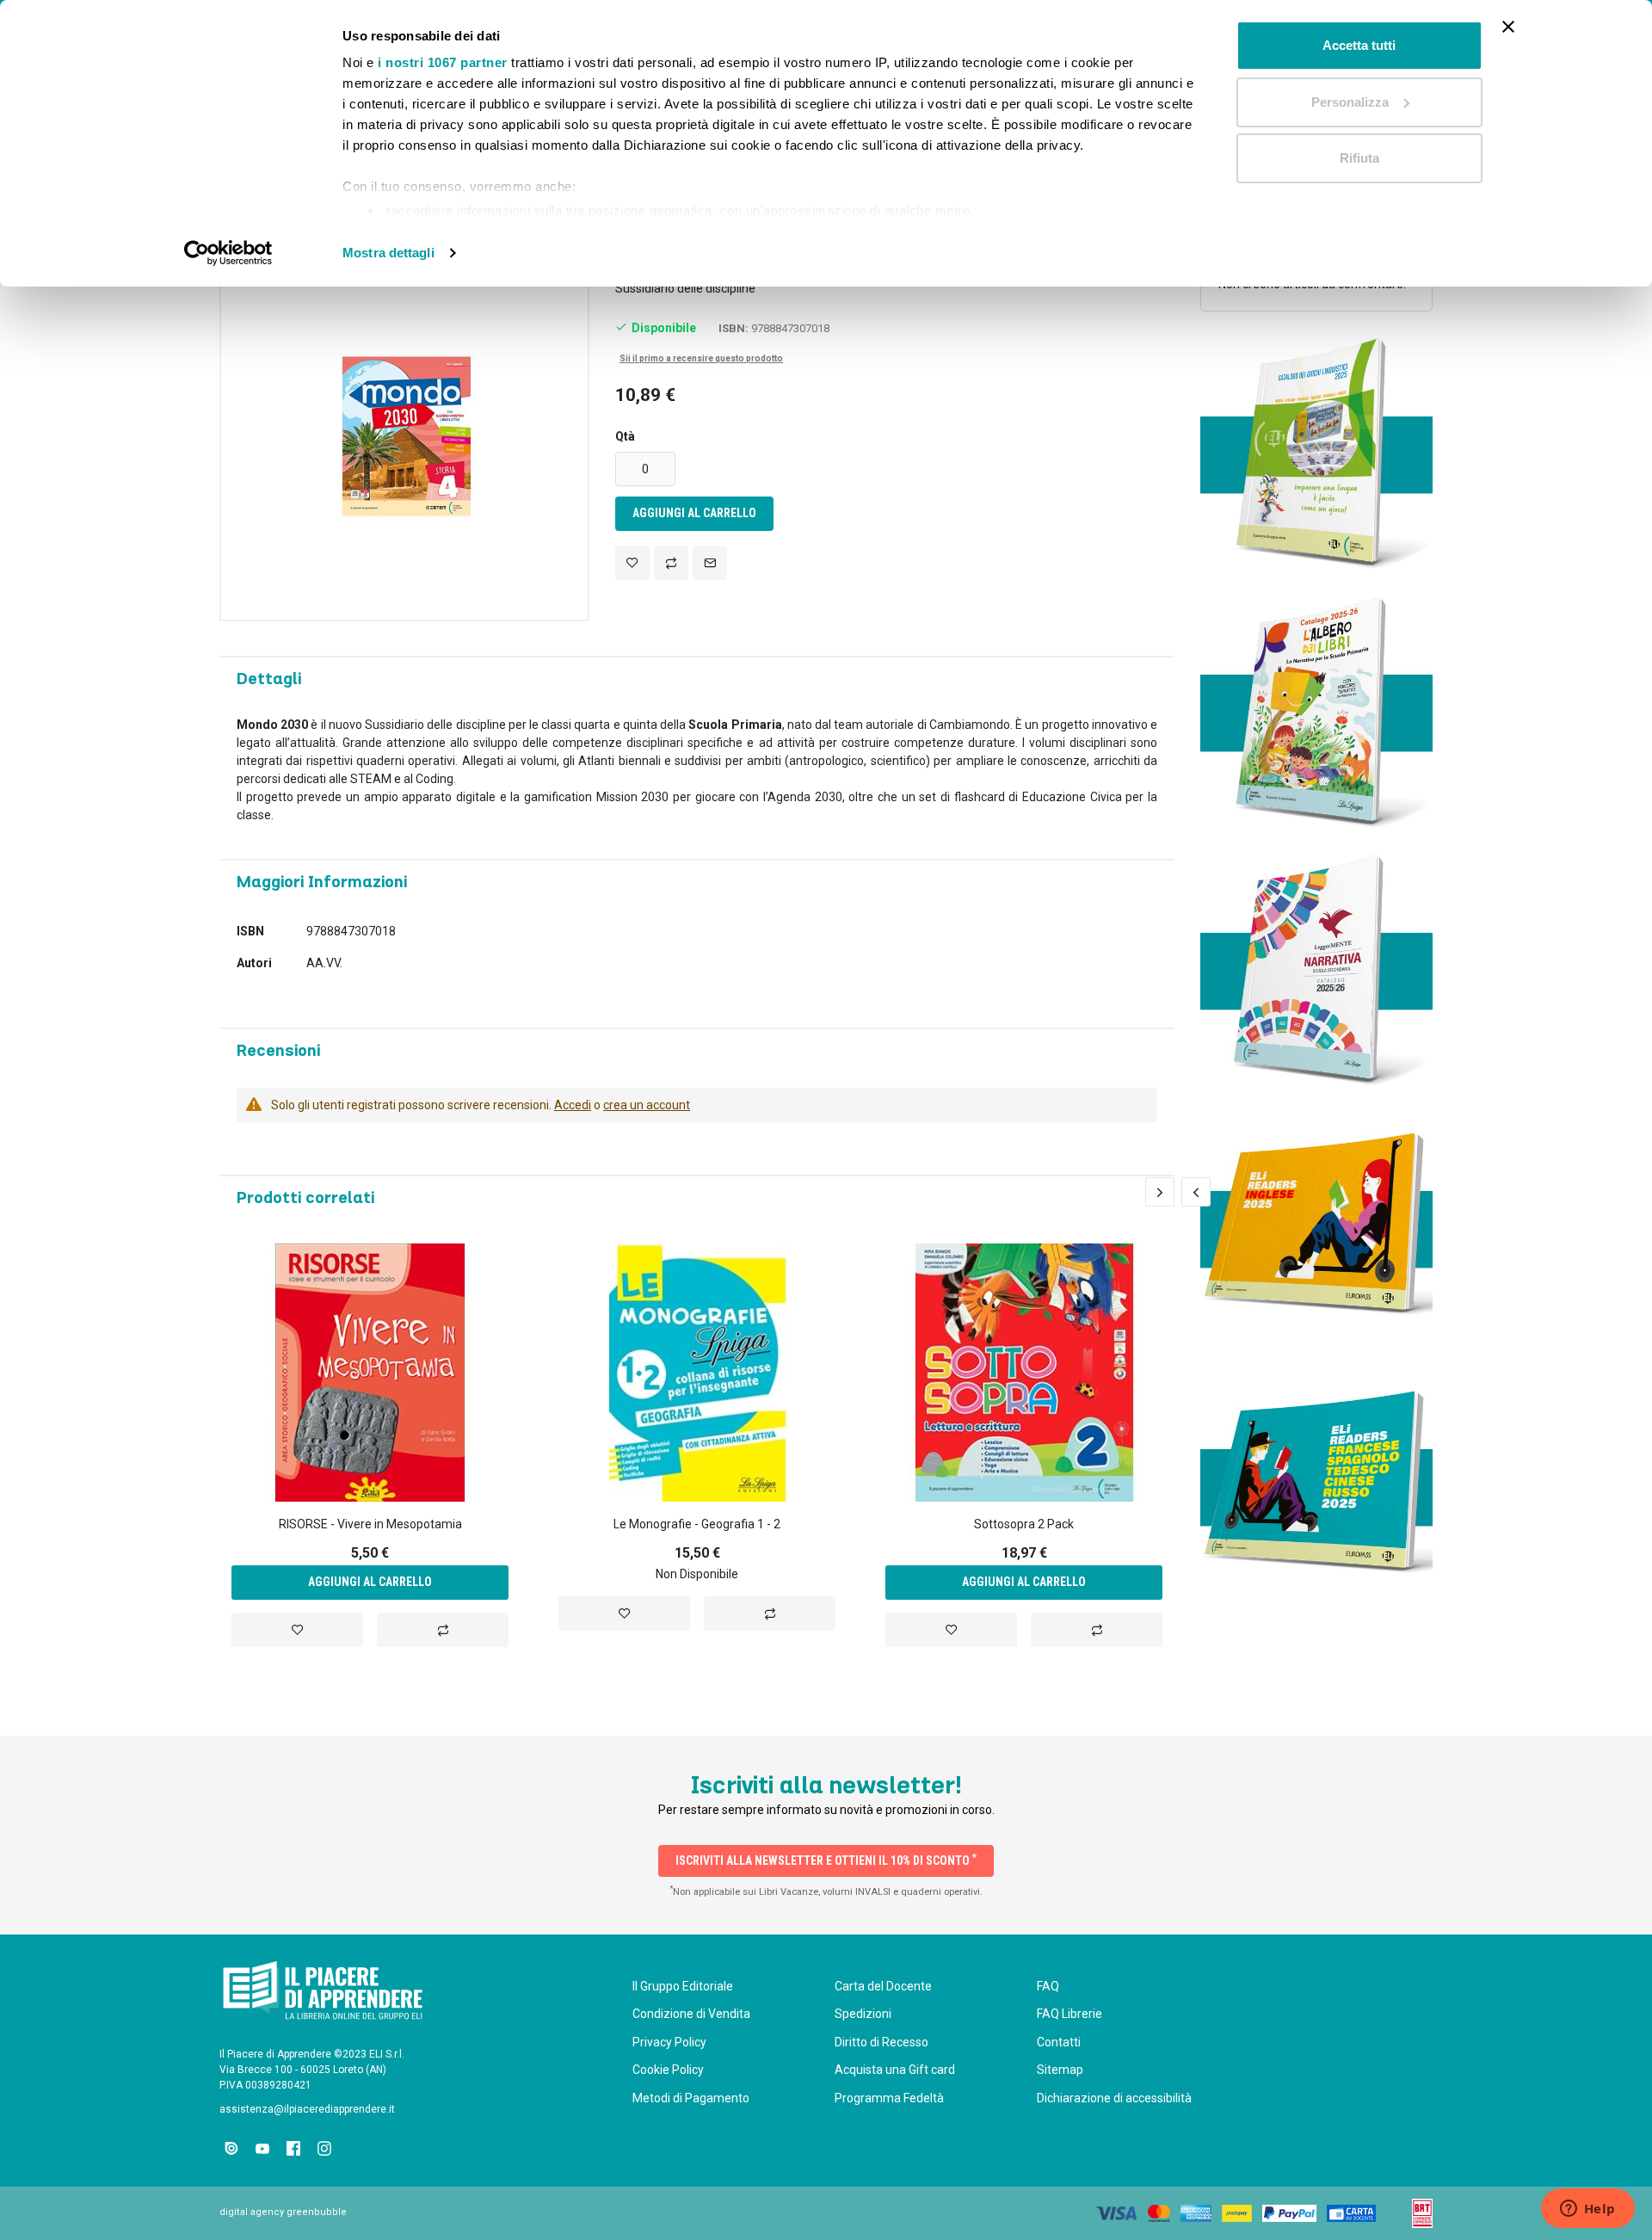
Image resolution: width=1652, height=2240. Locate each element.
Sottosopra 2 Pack (1024, 1524)
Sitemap (1060, 2070)
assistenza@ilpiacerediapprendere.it (307, 2109)
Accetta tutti (1359, 45)
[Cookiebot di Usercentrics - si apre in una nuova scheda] (228, 253)
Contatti (1059, 2042)
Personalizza (1350, 102)
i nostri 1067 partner (443, 62)
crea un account (647, 1105)
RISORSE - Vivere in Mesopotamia (370, 1524)
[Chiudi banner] (1508, 27)
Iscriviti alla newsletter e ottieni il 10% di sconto (826, 1860)
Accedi (573, 1105)
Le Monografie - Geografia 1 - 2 (697, 1524)
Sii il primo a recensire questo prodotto (701, 358)
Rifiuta (1359, 158)
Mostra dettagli (388, 253)
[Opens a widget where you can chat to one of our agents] (1587, 2210)
